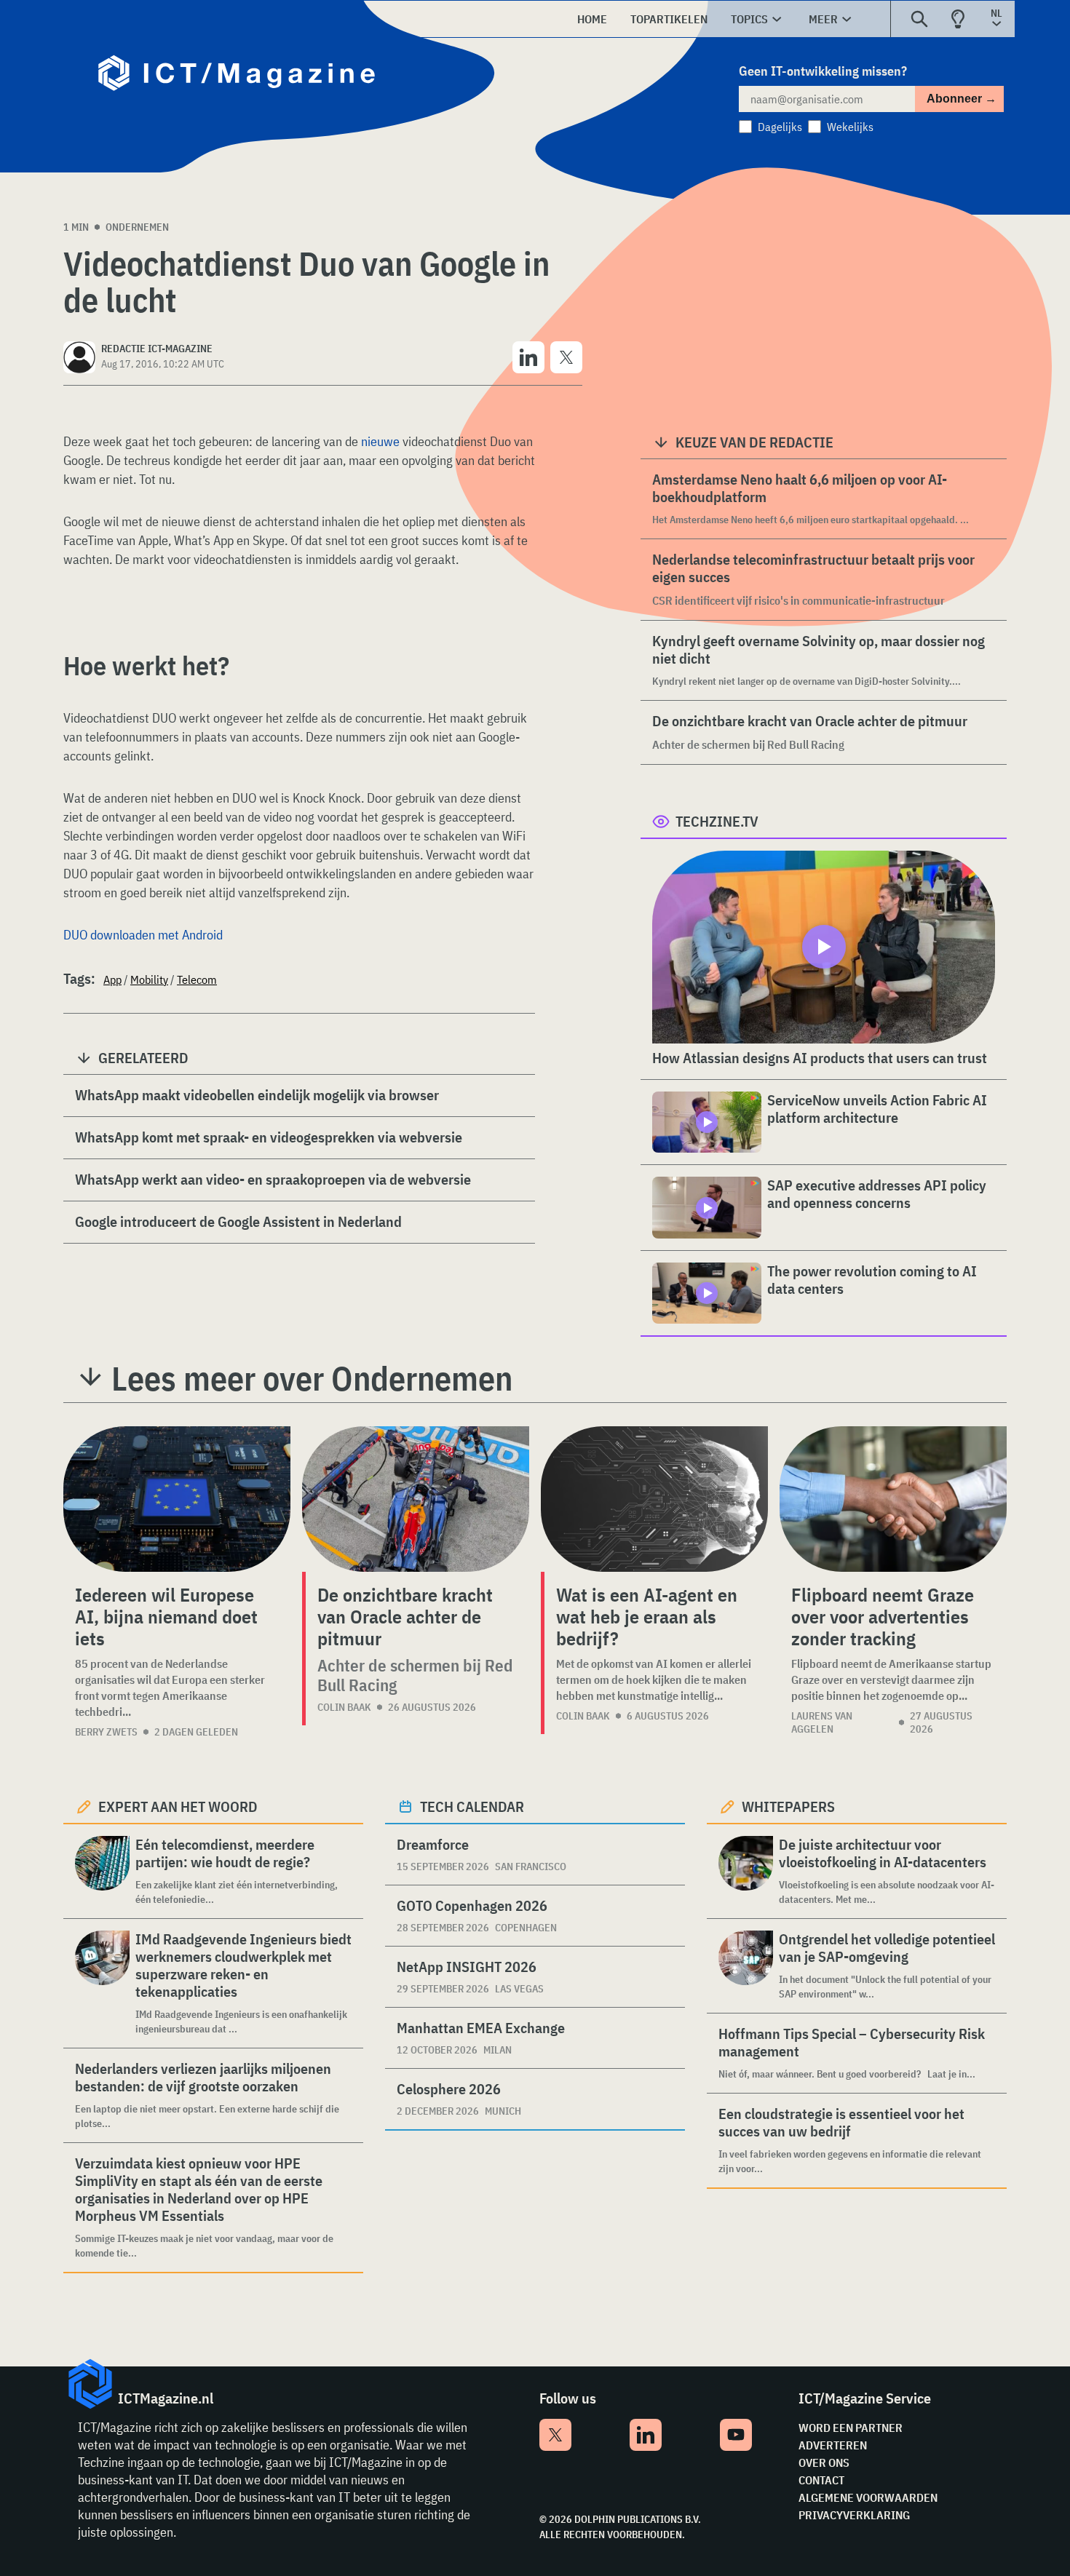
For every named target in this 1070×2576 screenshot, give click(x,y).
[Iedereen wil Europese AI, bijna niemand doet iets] (177, 1499)
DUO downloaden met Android (143, 935)
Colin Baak (344, 1707)
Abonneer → (962, 99)
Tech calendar (472, 1806)
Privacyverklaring (854, 2515)
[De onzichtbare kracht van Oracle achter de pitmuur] (416, 1499)
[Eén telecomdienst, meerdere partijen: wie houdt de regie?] (102, 1871)
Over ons (824, 2462)
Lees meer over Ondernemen (312, 1378)
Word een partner (851, 2428)
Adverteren (833, 2445)
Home (592, 19)
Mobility (149, 979)
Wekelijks (850, 127)
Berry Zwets (106, 1732)
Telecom (197, 979)
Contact (821, 2480)
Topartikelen (669, 19)
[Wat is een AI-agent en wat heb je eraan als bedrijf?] (654, 1499)
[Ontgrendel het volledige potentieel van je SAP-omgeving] (746, 1966)
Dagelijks (780, 127)
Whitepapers (788, 1806)
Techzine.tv (717, 821)
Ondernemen (137, 227)
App (112, 979)
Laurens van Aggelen (822, 1722)
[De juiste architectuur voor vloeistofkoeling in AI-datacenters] (746, 1871)
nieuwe (380, 441)
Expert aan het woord (178, 1806)
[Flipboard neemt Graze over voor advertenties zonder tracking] (893, 1499)
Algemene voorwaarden (868, 2497)
